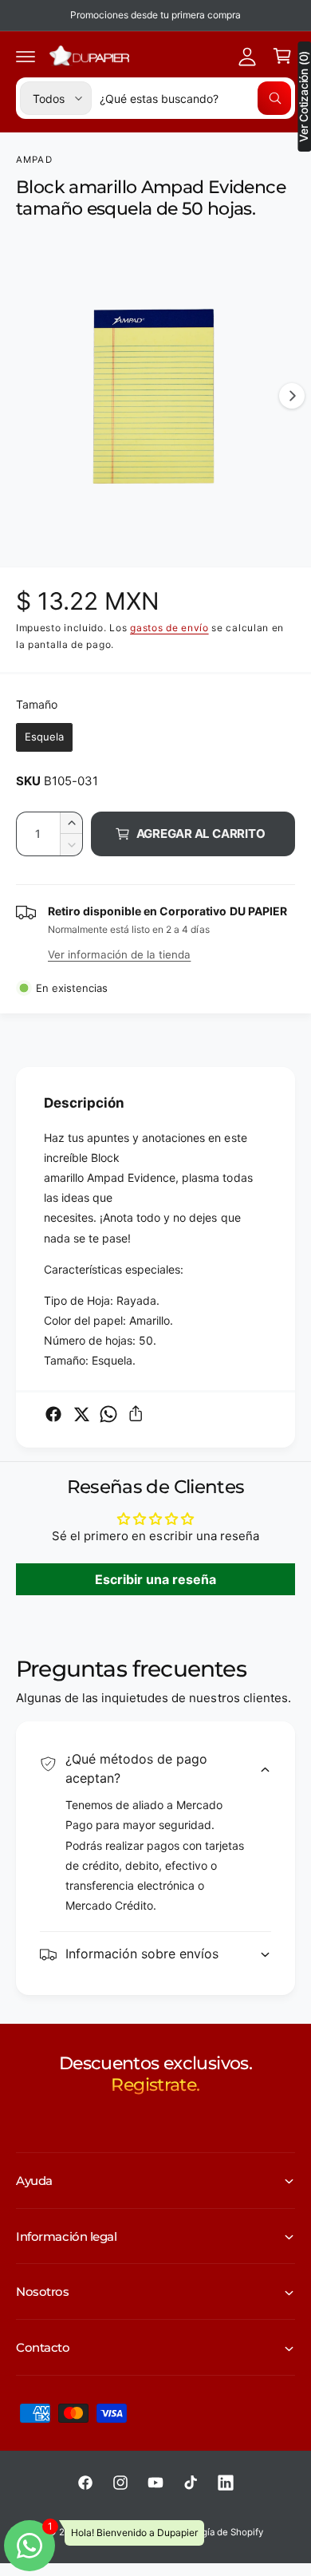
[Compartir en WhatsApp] (108, 1414)
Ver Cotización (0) (304, 97)
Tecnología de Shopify (215, 2532)
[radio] (44, 737)
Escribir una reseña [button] (155, 1579)
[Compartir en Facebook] (53, 1414)
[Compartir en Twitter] (81, 1414)
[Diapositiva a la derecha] (292, 396)
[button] (26, 56)
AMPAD (34, 160)
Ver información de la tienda (119, 954)
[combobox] (195, 98)
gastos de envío (169, 628)
